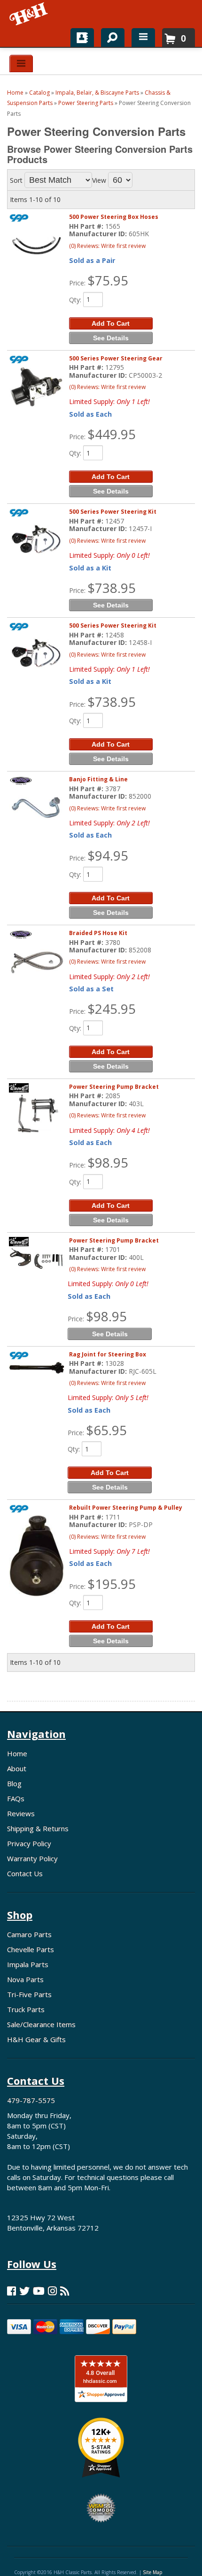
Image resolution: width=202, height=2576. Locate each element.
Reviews (21, 1813)
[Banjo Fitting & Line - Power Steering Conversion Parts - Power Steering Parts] (37, 807)
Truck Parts (26, 2009)
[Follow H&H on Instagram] (52, 2291)
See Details (111, 338)
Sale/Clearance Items (41, 2024)
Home (17, 1753)
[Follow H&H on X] (24, 2291)
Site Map (152, 2572)
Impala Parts (28, 1964)
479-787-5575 (31, 2100)
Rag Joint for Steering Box (108, 1354)
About (17, 1768)
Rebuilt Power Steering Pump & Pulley (126, 1508)
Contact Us (25, 1873)
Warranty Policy (32, 1858)
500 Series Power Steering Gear (116, 358)
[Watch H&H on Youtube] (39, 2291)
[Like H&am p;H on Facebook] (12, 2291)
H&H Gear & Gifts (36, 2039)
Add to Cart (111, 323)
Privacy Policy (29, 1843)
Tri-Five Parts (29, 1994)
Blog (14, 1783)
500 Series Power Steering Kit (113, 512)
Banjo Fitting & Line (98, 779)
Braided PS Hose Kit (98, 933)
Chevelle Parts (31, 1949)
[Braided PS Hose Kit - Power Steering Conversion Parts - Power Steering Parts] (37, 961)
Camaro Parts (29, 1934)
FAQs (16, 1798)
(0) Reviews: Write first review (107, 246)
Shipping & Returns (38, 1828)
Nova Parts (25, 1979)
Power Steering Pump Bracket (114, 1087)
